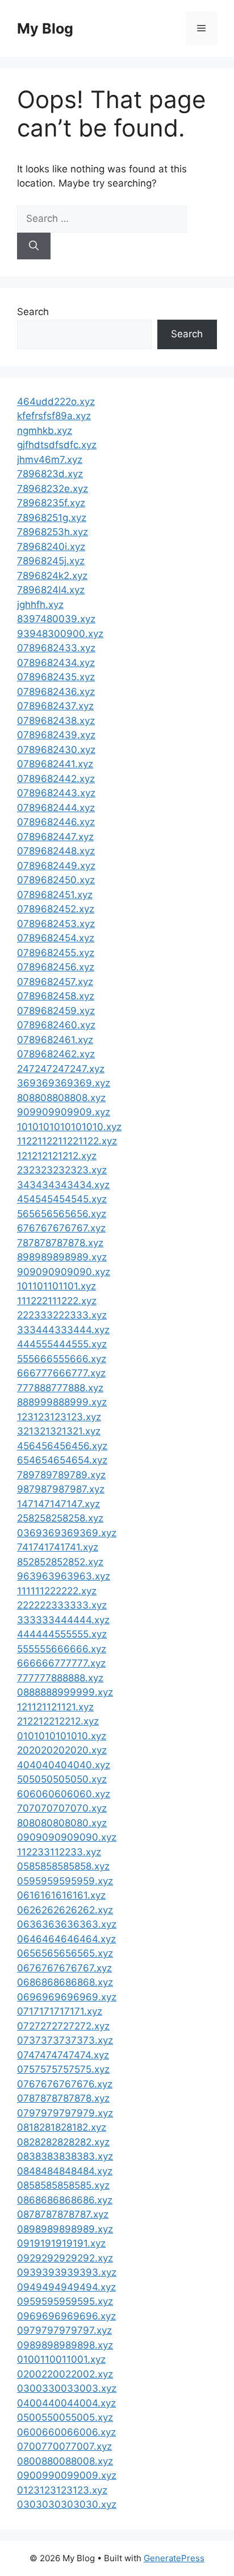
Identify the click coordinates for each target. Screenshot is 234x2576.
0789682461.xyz (55, 1040)
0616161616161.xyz (61, 1895)
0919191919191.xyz (61, 2243)
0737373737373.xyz (65, 2040)
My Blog (45, 28)
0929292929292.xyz (65, 2258)
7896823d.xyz (50, 474)
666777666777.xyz (61, 1373)
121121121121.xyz (55, 1707)
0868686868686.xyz (65, 2200)
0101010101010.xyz (62, 1736)
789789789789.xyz (61, 1475)
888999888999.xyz (62, 1402)
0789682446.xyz (56, 822)
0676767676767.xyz (64, 1968)
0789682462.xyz (56, 1054)
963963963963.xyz (64, 1576)
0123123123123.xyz (62, 2490)
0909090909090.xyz (67, 1837)
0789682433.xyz (56, 648)
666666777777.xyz (61, 1663)
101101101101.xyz (57, 1286)
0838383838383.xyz (65, 2156)
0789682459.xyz (56, 1011)
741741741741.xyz (58, 1547)
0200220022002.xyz (65, 2374)
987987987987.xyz (61, 1489)
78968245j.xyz (51, 561)
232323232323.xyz (62, 1170)
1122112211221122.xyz (67, 1141)
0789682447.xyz (55, 837)
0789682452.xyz (56, 909)
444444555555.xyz (62, 1634)
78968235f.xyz (51, 503)
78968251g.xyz (52, 518)
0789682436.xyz (56, 692)
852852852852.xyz (60, 1562)
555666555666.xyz (62, 1359)
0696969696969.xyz (67, 1997)
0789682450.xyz (56, 880)
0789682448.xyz (56, 851)
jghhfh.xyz (40, 605)
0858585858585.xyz (63, 2185)
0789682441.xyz (55, 764)
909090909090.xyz (64, 1272)
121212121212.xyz (57, 1156)
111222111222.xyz (57, 1301)
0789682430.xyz (56, 750)
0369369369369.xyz (67, 1533)
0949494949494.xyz (66, 2287)
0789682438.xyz (56, 721)
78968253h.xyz (53, 532)
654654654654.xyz (62, 1460)
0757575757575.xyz (63, 2069)
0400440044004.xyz (66, 2403)
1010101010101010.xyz (69, 1127)
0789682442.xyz (56, 779)
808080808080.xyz (62, 1823)
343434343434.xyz (63, 1185)
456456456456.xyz (62, 1446)
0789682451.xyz (55, 895)
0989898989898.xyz (65, 2345)
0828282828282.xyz (63, 2142)
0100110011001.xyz (61, 2359)
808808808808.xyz (61, 1098)
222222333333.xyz (62, 1605)
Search (33, 312)
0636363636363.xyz (67, 1924)
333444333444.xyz (63, 1330)
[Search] (34, 246)
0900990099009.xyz (67, 2475)
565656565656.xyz (62, 1214)
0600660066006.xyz (66, 2432)
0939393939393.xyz (67, 2272)
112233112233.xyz (59, 1852)
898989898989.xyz (62, 1257)
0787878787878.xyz (63, 2098)
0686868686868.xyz (65, 1982)
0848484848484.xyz (65, 2171)
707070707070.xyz (62, 1808)
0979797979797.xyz (64, 2330)
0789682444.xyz (56, 808)
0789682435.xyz (56, 677)
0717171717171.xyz (60, 2011)
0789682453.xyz (56, 924)
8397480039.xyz (56, 619)
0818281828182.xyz (62, 2127)
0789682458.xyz (56, 996)
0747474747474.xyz (63, 2055)
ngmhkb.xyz (45, 431)
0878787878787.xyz (63, 2214)
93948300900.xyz (60, 634)
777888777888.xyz (60, 1388)
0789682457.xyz (55, 982)
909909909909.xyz (64, 1112)
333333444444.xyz (63, 1620)
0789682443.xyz (56, 793)
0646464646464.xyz (66, 1939)
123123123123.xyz (59, 1417)
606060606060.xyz (64, 1794)
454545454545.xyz (62, 1199)
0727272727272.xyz (63, 2026)
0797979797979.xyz (65, 2113)
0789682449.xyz (56, 866)
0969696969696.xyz (66, 2316)
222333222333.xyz (62, 1315)
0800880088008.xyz (65, 2461)
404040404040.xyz (64, 1765)
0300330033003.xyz (67, 2388)
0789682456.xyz (56, 967)
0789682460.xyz (56, 1025)
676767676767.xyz (61, 1228)
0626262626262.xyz (65, 1910)
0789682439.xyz (56, 735)
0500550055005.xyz (65, 2417)
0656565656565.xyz (65, 1953)
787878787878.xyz (60, 1243)
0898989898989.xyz (65, 2229)
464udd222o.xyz (56, 402)
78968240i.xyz (51, 547)
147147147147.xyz (58, 1504)
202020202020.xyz (62, 1750)
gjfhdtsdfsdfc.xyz (57, 445)
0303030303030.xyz (67, 2504)
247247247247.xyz (61, 1069)
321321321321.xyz (59, 1431)
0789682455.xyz (56, 953)
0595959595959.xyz (65, 1881)
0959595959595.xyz (65, 2301)
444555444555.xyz (62, 1344)
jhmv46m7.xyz (50, 460)
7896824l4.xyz (51, 590)
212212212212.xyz (58, 1721)
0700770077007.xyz (64, 2446)
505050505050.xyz (62, 1779)
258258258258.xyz (60, 1518)
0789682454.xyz (56, 938)
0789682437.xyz (55, 706)
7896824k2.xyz (52, 576)
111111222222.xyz (57, 1591)
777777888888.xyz (60, 1678)
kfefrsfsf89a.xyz (54, 416)
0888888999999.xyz (65, 1692)
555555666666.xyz (62, 1649)
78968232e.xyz (53, 489)
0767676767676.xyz (65, 2084)
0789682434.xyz (56, 663)
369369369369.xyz (64, 1083)
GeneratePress (174, 2558)
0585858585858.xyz (63, 1866)
